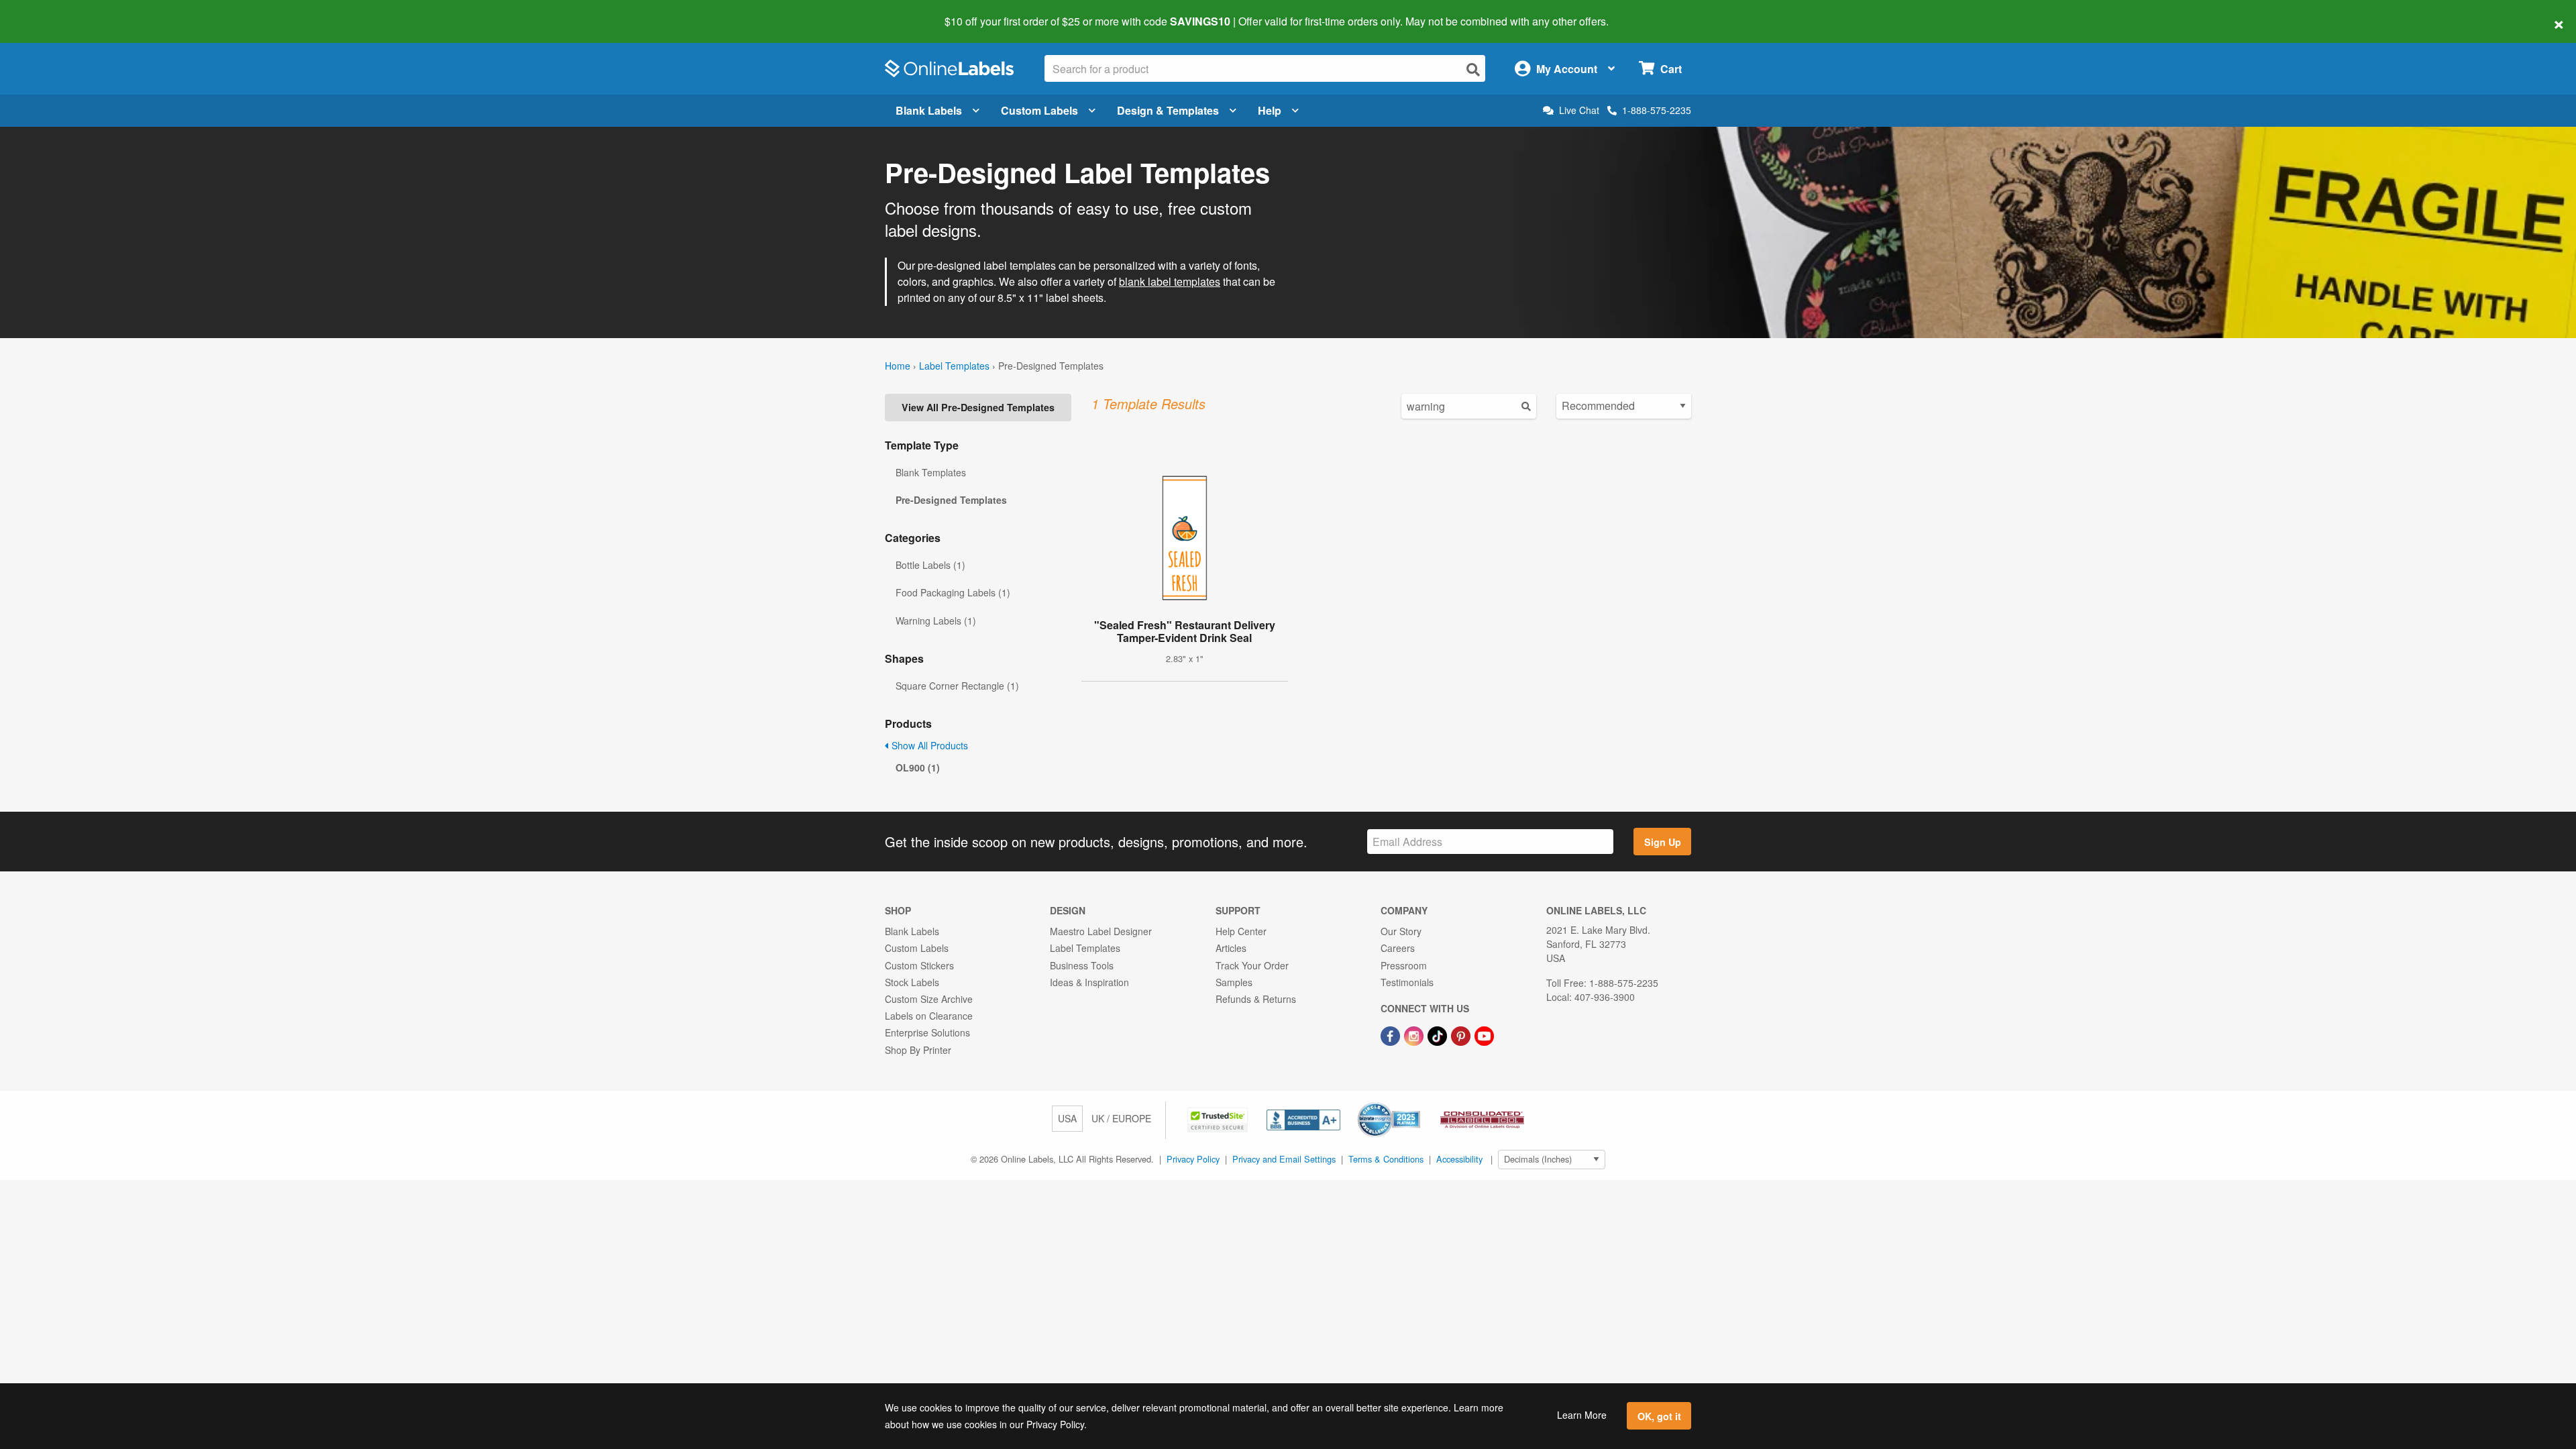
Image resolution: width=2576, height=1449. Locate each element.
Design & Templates (1168, 110)
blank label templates (1170, 281)
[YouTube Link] (1484, 1034)
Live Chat (1579, 110)
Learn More (1582, 1415)
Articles (1231, 948)
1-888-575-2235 (1657, 110)
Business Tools (1082, 965)
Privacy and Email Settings (1284, 1159)
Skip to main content (49, 12)
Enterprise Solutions (927, 1032)
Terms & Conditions (1386, 1159)
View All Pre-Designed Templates (978, 407)
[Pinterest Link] (1462, 1034)
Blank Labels (929, 110)
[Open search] (1473, 69)
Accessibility (1459, 1159)
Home (898, 366)
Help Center (1241, 931)
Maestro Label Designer (1101, 931)
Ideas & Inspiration (1089, 982)
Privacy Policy (1193, 1159)
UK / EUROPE (1121, 1118)
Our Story (1401, 931)
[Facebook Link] (1392, 1034)
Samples (1234, 982)
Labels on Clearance (929, 1016)
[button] (1219, 1118)
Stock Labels (912, 982)
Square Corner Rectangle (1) (957, 686)
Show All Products (928, 745)
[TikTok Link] (1439, 1034)
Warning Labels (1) (936, 621)
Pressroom (1404, 965)
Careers (1398, 948)
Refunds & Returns (1256, 999)
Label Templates (954, 366)
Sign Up (1663, 842)
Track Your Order (1252, 965)
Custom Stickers (919, 965)
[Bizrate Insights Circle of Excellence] (1415, 1104)
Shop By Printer (918, 1050)
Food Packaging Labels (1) (953, 592)
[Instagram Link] (1415, 1034)
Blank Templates (931, 472)
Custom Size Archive (929, 999)
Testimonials (1407, 982)
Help (1270, 110)
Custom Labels (1039, 110)
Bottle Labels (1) (930, 565)
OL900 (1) (918, 767)
